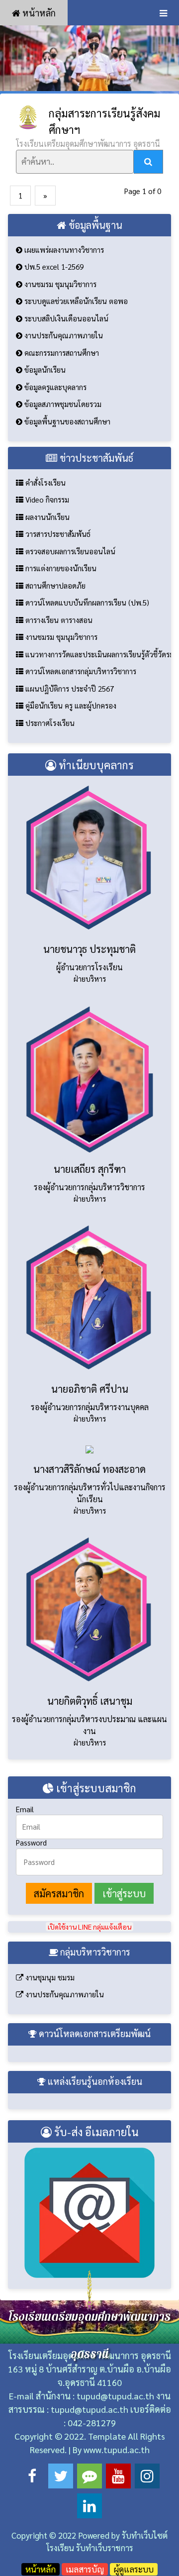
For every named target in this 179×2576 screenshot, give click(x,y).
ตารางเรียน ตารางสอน (58, 620)
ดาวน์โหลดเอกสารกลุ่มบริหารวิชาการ (80, 671)
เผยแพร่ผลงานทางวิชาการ (63, 250)
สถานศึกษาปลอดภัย (54, 585)
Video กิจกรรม (46, 499)
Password (31, 1842)
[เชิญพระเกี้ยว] (89, 58)
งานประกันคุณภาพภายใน (63, 335)
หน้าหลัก (38, 13)
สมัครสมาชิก (59, 1893)
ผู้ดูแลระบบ (134, 2569)
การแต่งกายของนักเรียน (60, 568)
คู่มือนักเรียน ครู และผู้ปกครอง (70, 705)
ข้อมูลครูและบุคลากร (54, 387)
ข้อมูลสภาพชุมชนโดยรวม (62, 404)
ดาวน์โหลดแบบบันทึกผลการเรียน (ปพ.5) (86, 602)
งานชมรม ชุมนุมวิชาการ (59, 284)
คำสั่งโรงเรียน (45, 482)
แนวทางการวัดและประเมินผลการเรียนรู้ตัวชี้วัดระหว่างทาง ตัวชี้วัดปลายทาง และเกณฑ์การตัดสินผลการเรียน (97, 654)
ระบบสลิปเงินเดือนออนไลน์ (65, 318)
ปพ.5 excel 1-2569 (53, 266)
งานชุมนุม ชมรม (49, 1977)
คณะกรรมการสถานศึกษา (61, 353)
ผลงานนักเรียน (46, 517)
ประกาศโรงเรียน (49, 723)
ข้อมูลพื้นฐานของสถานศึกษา (66, 421)
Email (25, 1809)
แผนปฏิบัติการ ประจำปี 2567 (69, 688)
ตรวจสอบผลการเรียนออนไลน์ (69, 551)
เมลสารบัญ (85, 2569)
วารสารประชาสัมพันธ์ (57, 534)
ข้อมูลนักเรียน (44, 369)
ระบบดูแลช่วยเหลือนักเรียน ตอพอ (75, 301)
